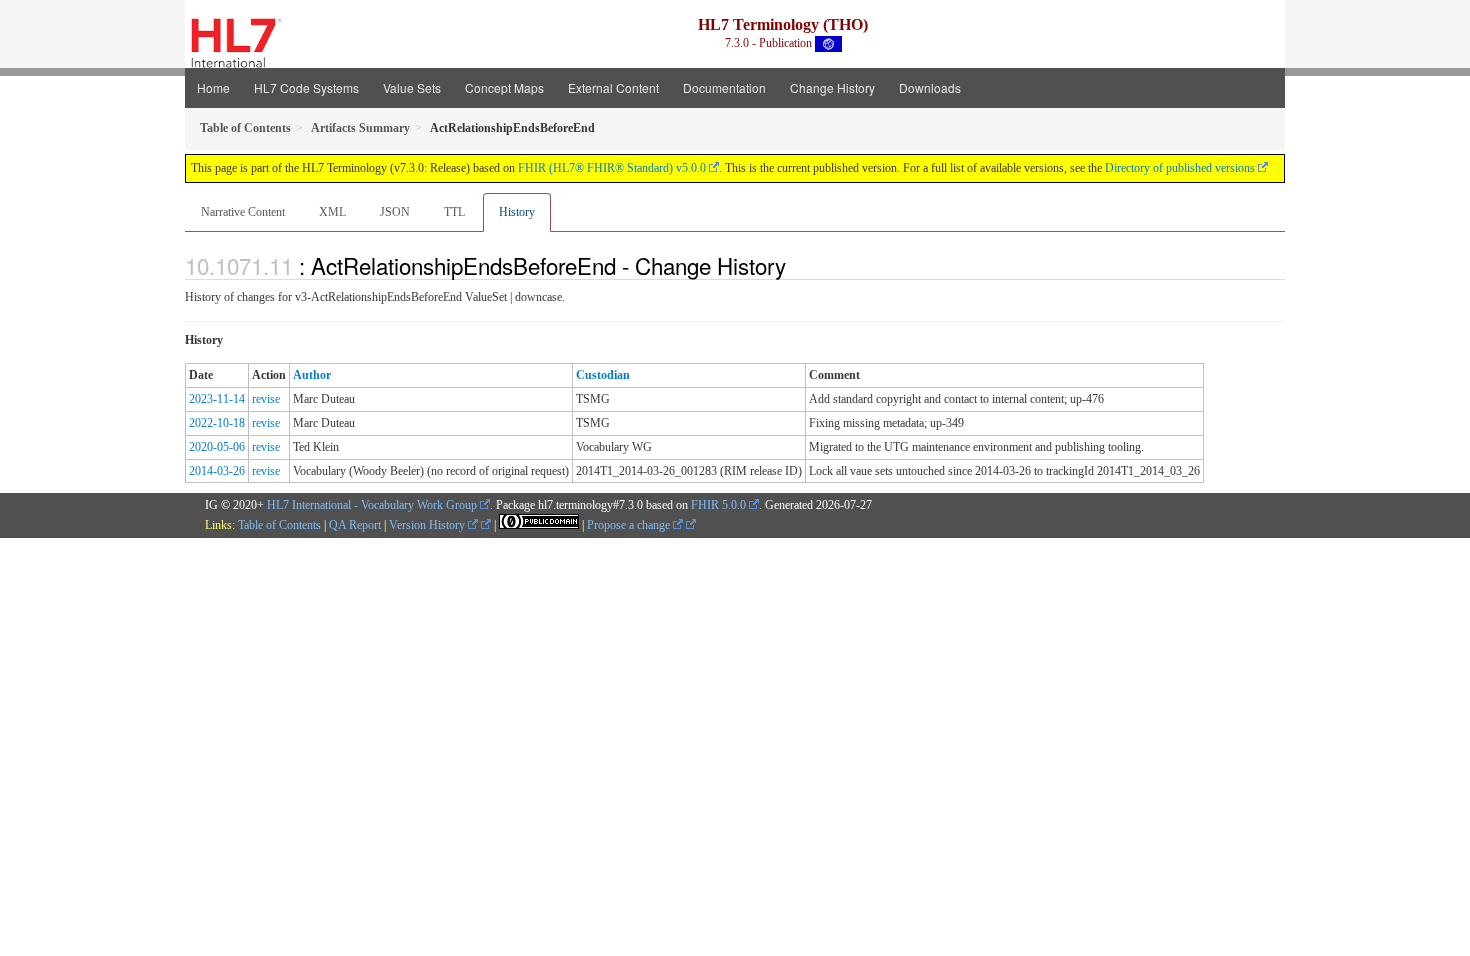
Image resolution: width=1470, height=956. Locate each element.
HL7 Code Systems (306, 87)
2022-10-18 (217, 423)
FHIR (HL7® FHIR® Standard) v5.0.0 (612, 168)
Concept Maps (504, 87)
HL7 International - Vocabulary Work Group (372, 505)
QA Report (355, 525)
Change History (832, 87)
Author (312, 375)
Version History (428, 525)
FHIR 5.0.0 (718, 505)
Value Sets (412, 87)
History (517, 212)
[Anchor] (797, 265)
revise (266, 399)
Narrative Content (243, 212)
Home (213, 87)
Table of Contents (279, 525)
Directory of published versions (1180, 168)
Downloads (930, 87)
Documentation (724, 87)
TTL (454, 212)
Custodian (603, 375)
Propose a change (630, 525)
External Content (613, 87)
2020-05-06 (217, 447)
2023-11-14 (217, 399)
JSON (395, 212)
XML (332, 212)
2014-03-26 (217, 471)
